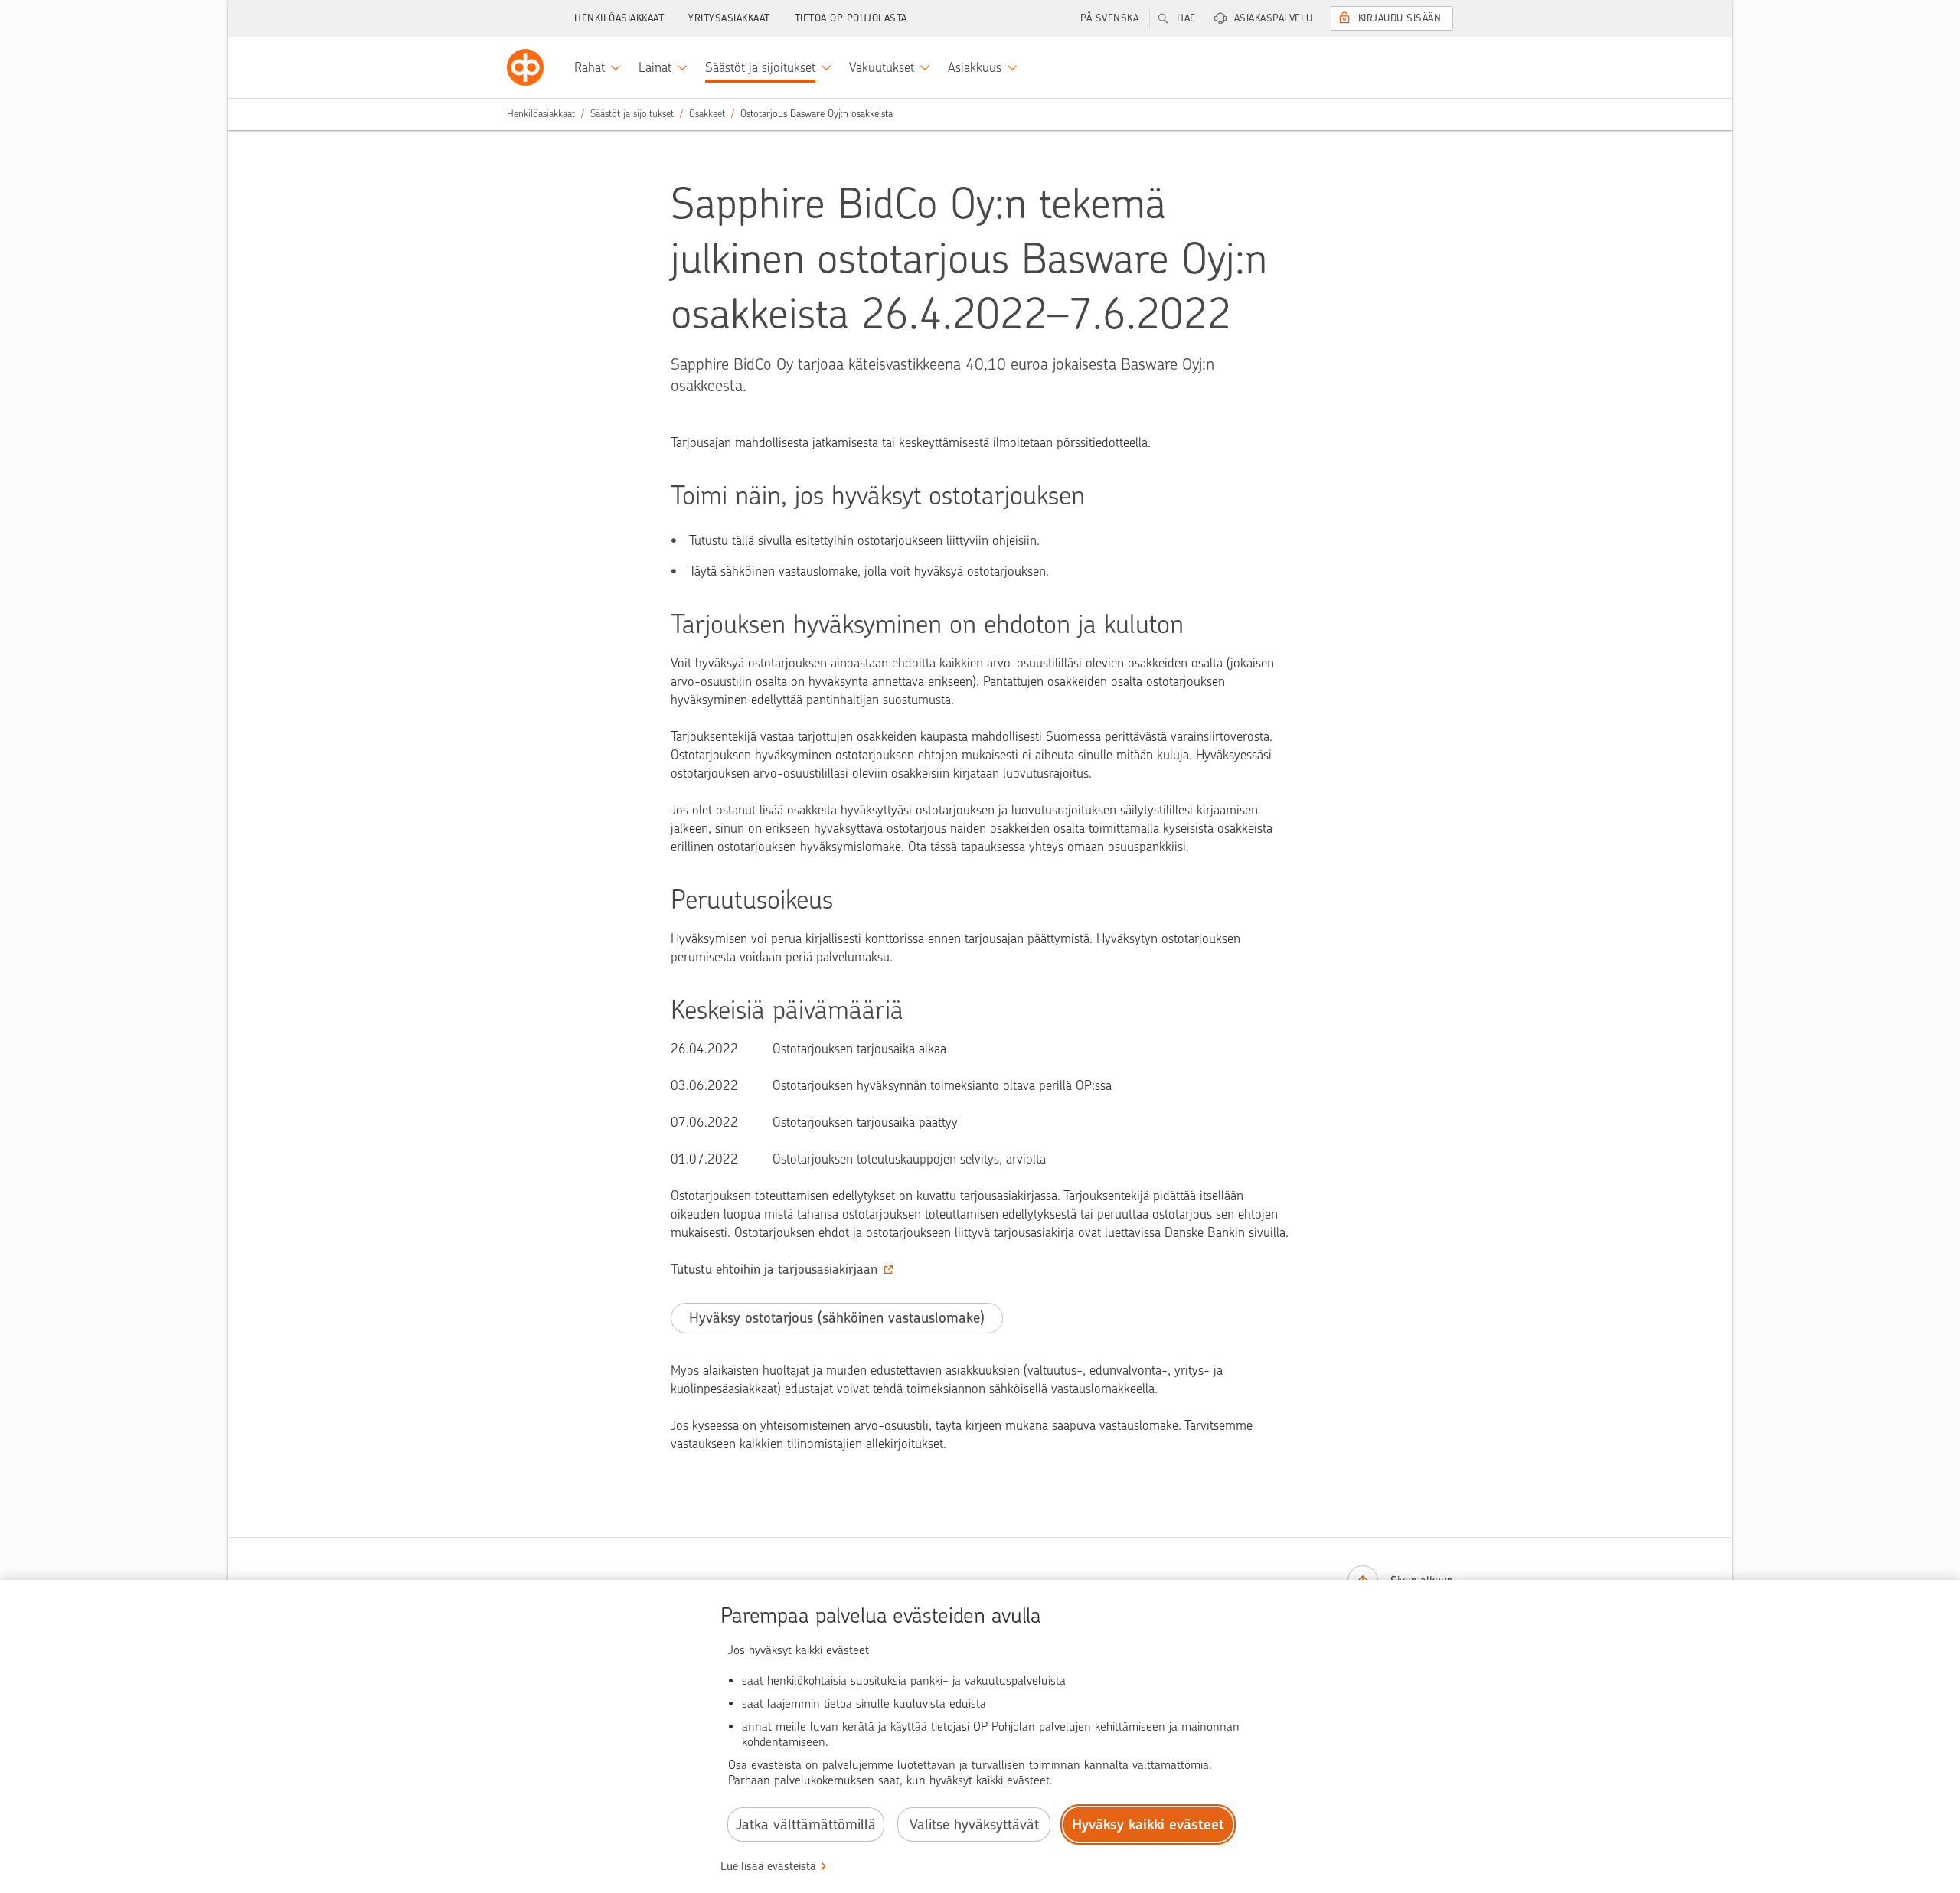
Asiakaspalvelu (1274, 18)
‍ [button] (774, 1269)
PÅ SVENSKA (1109, 18)
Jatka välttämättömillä (806, 1824)
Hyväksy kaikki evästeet (1148, 1824)
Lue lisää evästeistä (768, 1866)
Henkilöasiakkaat (619, 18)
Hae (1186, 18)
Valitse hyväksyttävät (974, 1824)
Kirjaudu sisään (1400, 18)
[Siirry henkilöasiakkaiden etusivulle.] (525, 67)
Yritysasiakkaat (729, 18)
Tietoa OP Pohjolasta (851, 18)
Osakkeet (707, 114)
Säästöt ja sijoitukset (632, 114)
